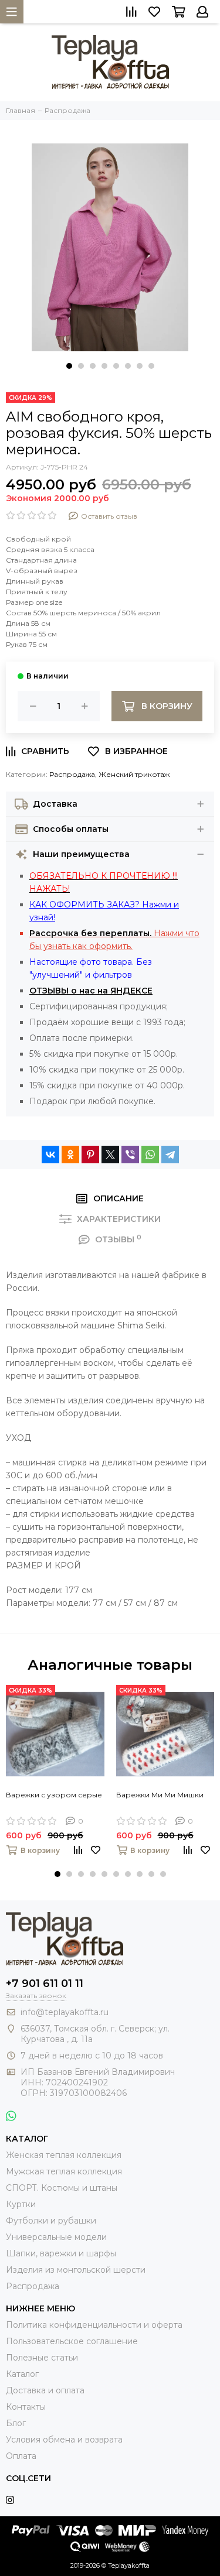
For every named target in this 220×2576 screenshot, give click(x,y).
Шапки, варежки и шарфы (61, 2253)
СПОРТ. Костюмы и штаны (62, 2188)
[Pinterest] (90, 1155)
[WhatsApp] (150, 1155)
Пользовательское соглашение (72, 2341)
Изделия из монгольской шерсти (76, 2270)
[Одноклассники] (70, 1155)
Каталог (22, 2374)
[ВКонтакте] (50, 1155)
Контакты (26, 2407)
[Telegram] (170, 1155)
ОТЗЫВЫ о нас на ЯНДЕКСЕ (91, 991)
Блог (16, 2423)
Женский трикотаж (134, 774)
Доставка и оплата (45, 2390)
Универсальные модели (56, 2237)
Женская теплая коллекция (64, 2155)
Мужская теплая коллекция (64, 2171)
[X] (110, 1155)
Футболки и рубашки (51, 2221)
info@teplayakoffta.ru (65, 2012)
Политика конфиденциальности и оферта (94, 2325)
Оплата (21, 2456)
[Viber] (130, 1155)
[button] (69, 366)
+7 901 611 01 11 (45, 1984)
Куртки (21, 2204)
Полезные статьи (42, 2358)
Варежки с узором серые (54, 1795)
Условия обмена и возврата (64, 2440)
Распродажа (72, 774)
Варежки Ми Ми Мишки (160, 1795)
